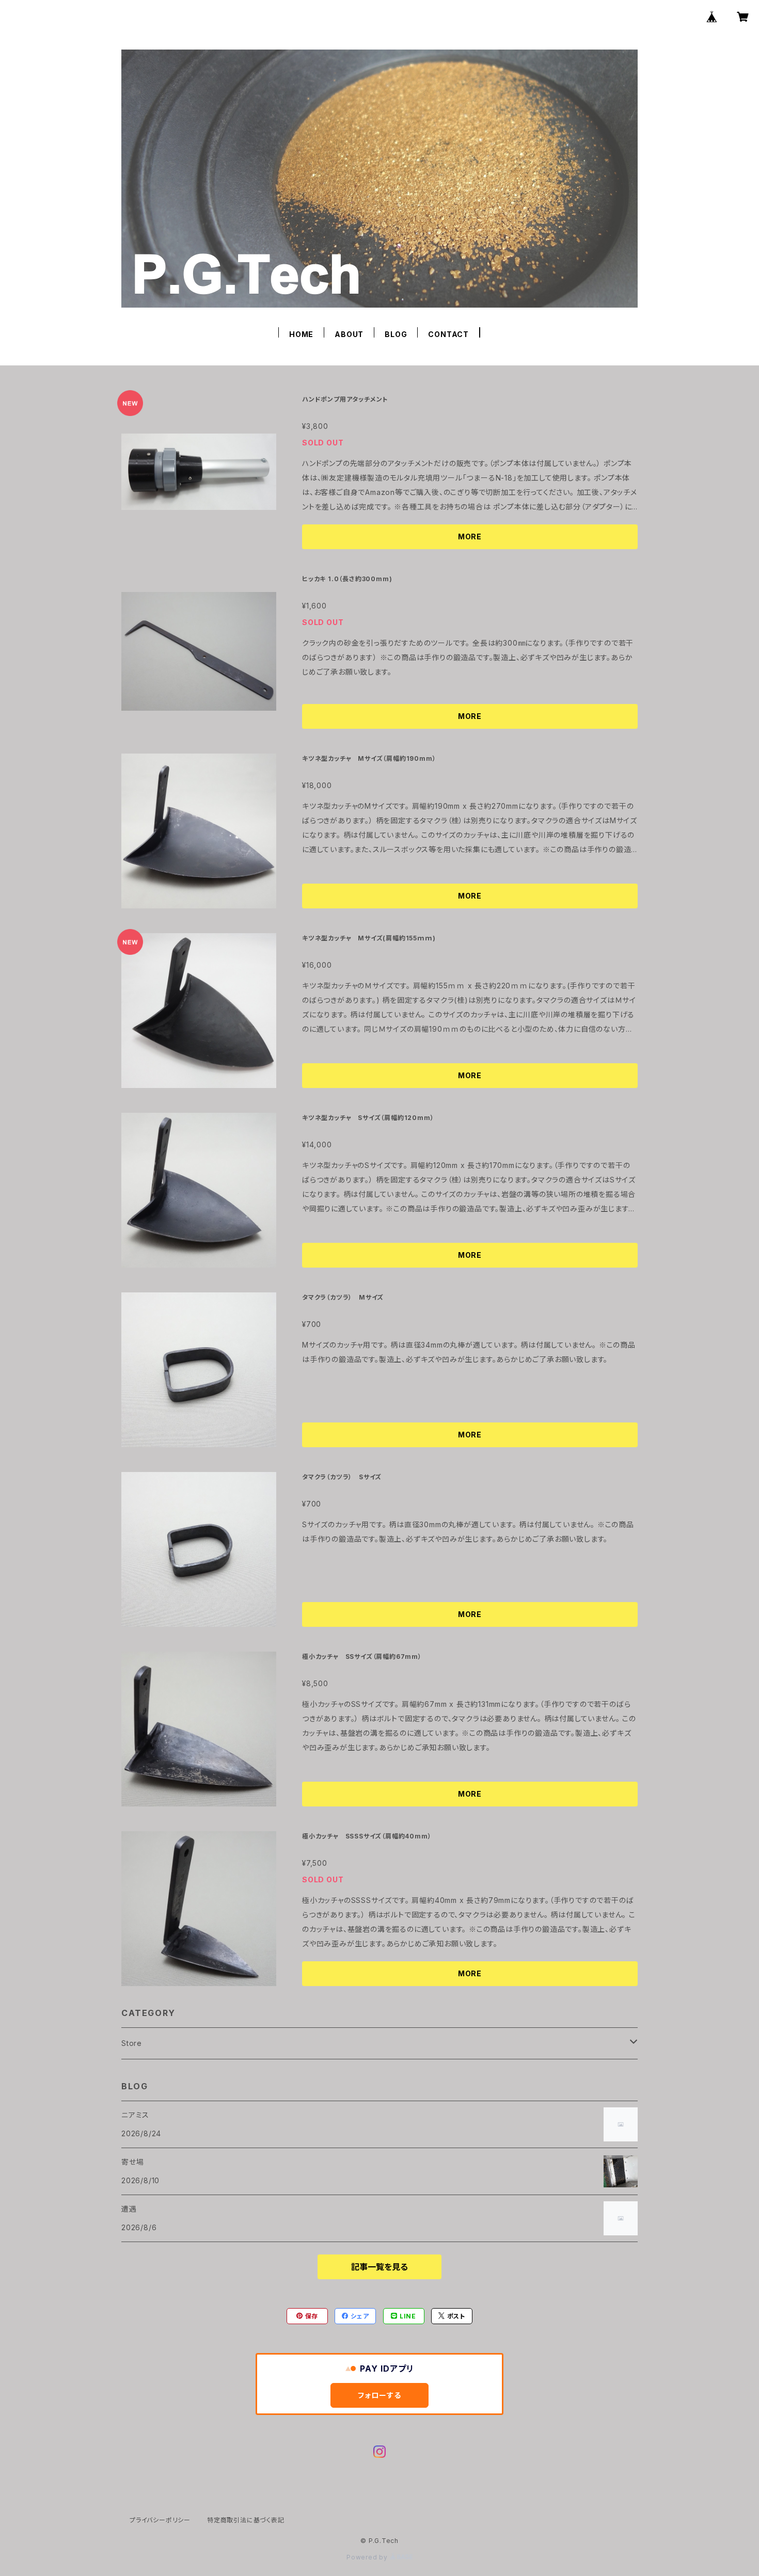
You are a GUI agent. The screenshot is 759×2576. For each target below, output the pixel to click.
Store (132, 2043)
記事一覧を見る (379, 2267)
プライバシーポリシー (160, 2520)
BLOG (396, 334)
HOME (301, 334)
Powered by (368, 2557)
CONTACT (448, 334)
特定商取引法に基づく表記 (246, 2520)
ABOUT (349, 334)
